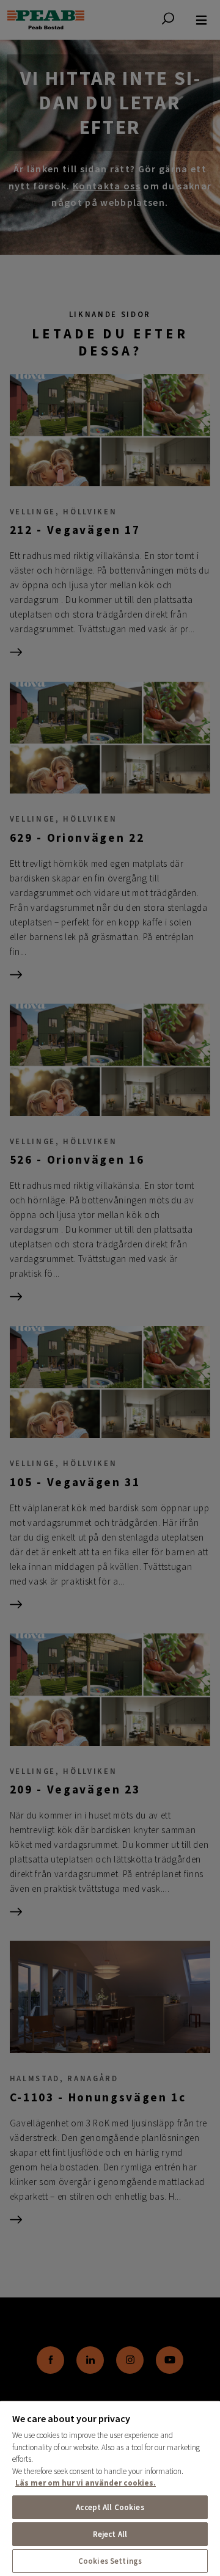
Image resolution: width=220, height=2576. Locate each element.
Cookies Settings (110, 2561)
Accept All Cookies (110, 2507)
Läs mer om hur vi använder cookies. (86, 2483)
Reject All (110, 2534)
